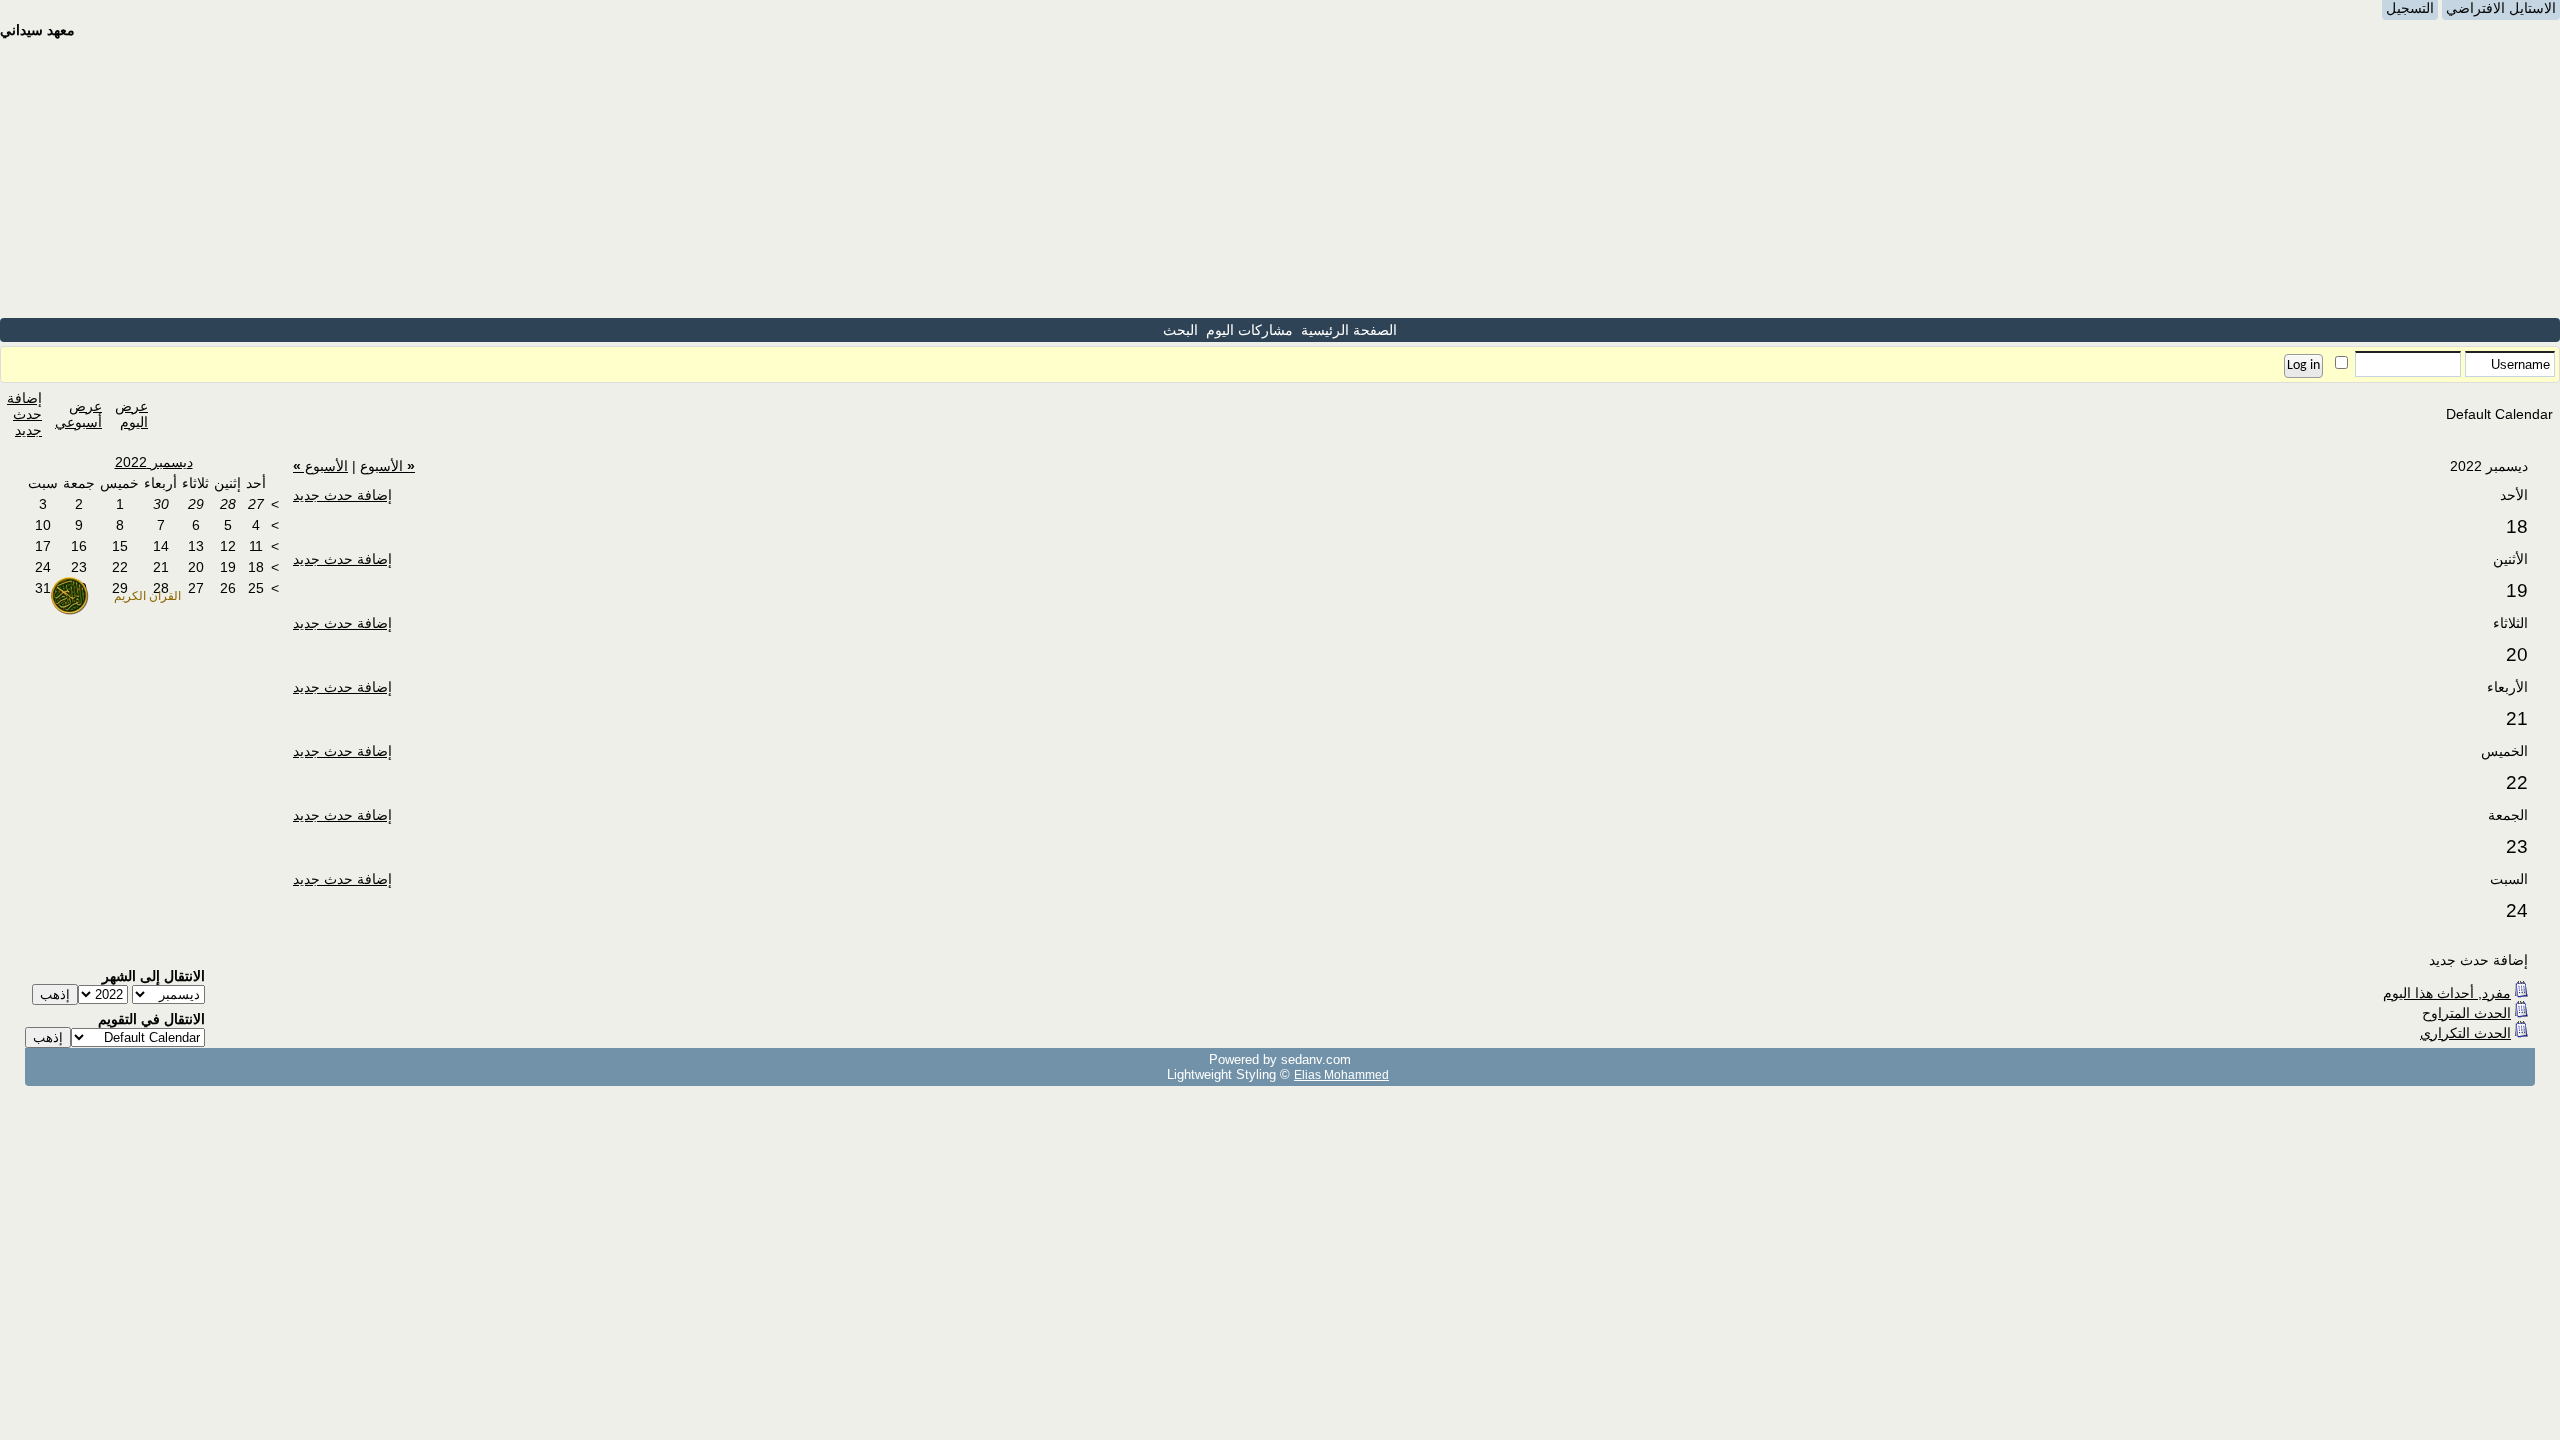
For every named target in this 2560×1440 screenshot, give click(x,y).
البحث (1180, 330)
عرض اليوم (131, 414)
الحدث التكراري (2465, 1033)
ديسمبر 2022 (154, 462)
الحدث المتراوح (2466, 1013)
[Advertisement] (1280, 178)
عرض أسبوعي (78, 414)
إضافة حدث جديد (24, 414)
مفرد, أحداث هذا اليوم (2447, 993)
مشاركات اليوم (1249, 330)
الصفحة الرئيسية (1349, 330)
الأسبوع (387, 466)
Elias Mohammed (1341, 1074)
